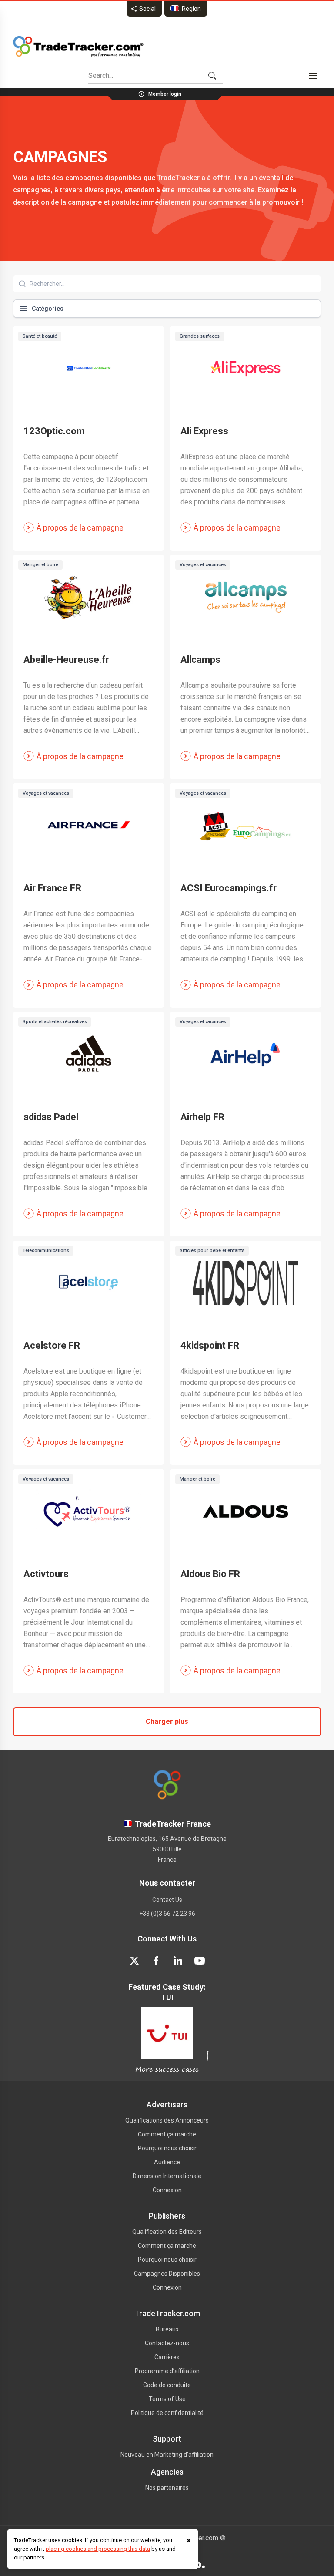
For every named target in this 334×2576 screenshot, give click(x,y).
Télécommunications (46, 1251)
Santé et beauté (40, 336)
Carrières (167, 2357)
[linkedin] (178, 1961)
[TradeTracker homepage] (78, 47)
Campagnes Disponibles (167, 2274)
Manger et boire (40, 565)
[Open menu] (313, 76)
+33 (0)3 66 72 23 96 (167, 1914)
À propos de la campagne (80, 528)
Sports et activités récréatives (55, 1022)
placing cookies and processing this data (98, 2549)
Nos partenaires (167, 2488)
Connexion (167, 2190)
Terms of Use (167, 2399)
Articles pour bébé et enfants (212, 1251)
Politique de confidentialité (167, 2413)
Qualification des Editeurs (167, 2232)
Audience (167, 2162)
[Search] (212, 76)
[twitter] (134, 1961)
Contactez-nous (167, 2343)
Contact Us (167, 1900)
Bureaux (167, 2329)
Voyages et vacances (203, 565)
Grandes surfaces (200, 336)
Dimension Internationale (167, 2176)
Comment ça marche (167, 2134)
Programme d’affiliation (167, 2371)
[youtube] (200, 1961)
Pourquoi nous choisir (167, 2148)
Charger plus (167, 1721)
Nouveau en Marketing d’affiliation (167, 2455)
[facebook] (156, 1961)
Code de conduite (167, 2385)
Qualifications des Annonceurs (167, 2120)
